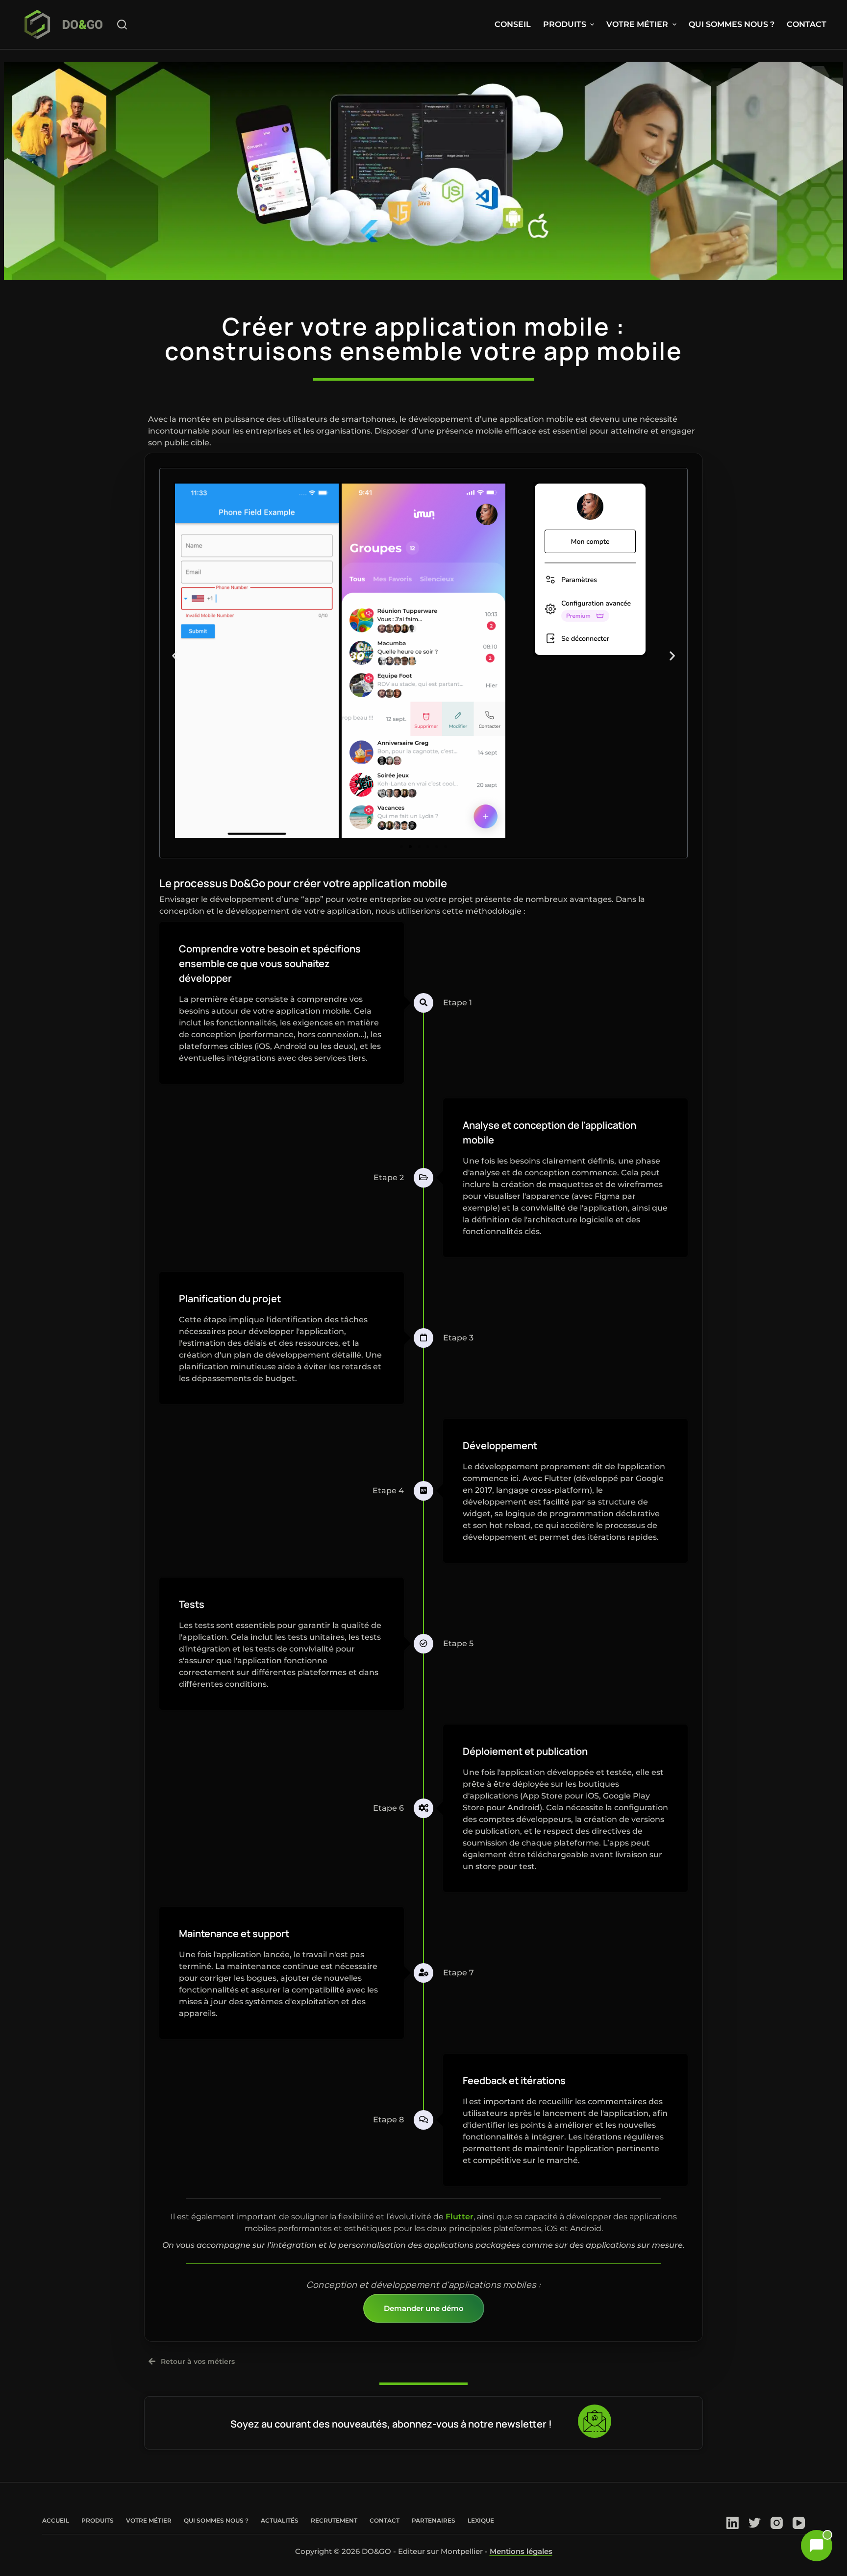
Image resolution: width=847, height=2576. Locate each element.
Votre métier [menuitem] (637, 24)
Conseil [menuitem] (513, 24)
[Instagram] (777, 2523)
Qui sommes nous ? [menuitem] (732, 24)
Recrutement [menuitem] (334, 2520)
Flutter (460, 2217)
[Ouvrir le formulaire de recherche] (122, 24)
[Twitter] (755, 2523)
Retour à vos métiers (198, 2361)
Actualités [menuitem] (280, 2520)
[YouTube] (799, 2523)
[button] (175, 656)
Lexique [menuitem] (481, 2520)
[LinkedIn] (733, 2523)
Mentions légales (521, 2551)
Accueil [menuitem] (56, 2520)
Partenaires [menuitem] (434, 2520)
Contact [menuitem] (807, 24)
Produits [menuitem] (565, 24)
